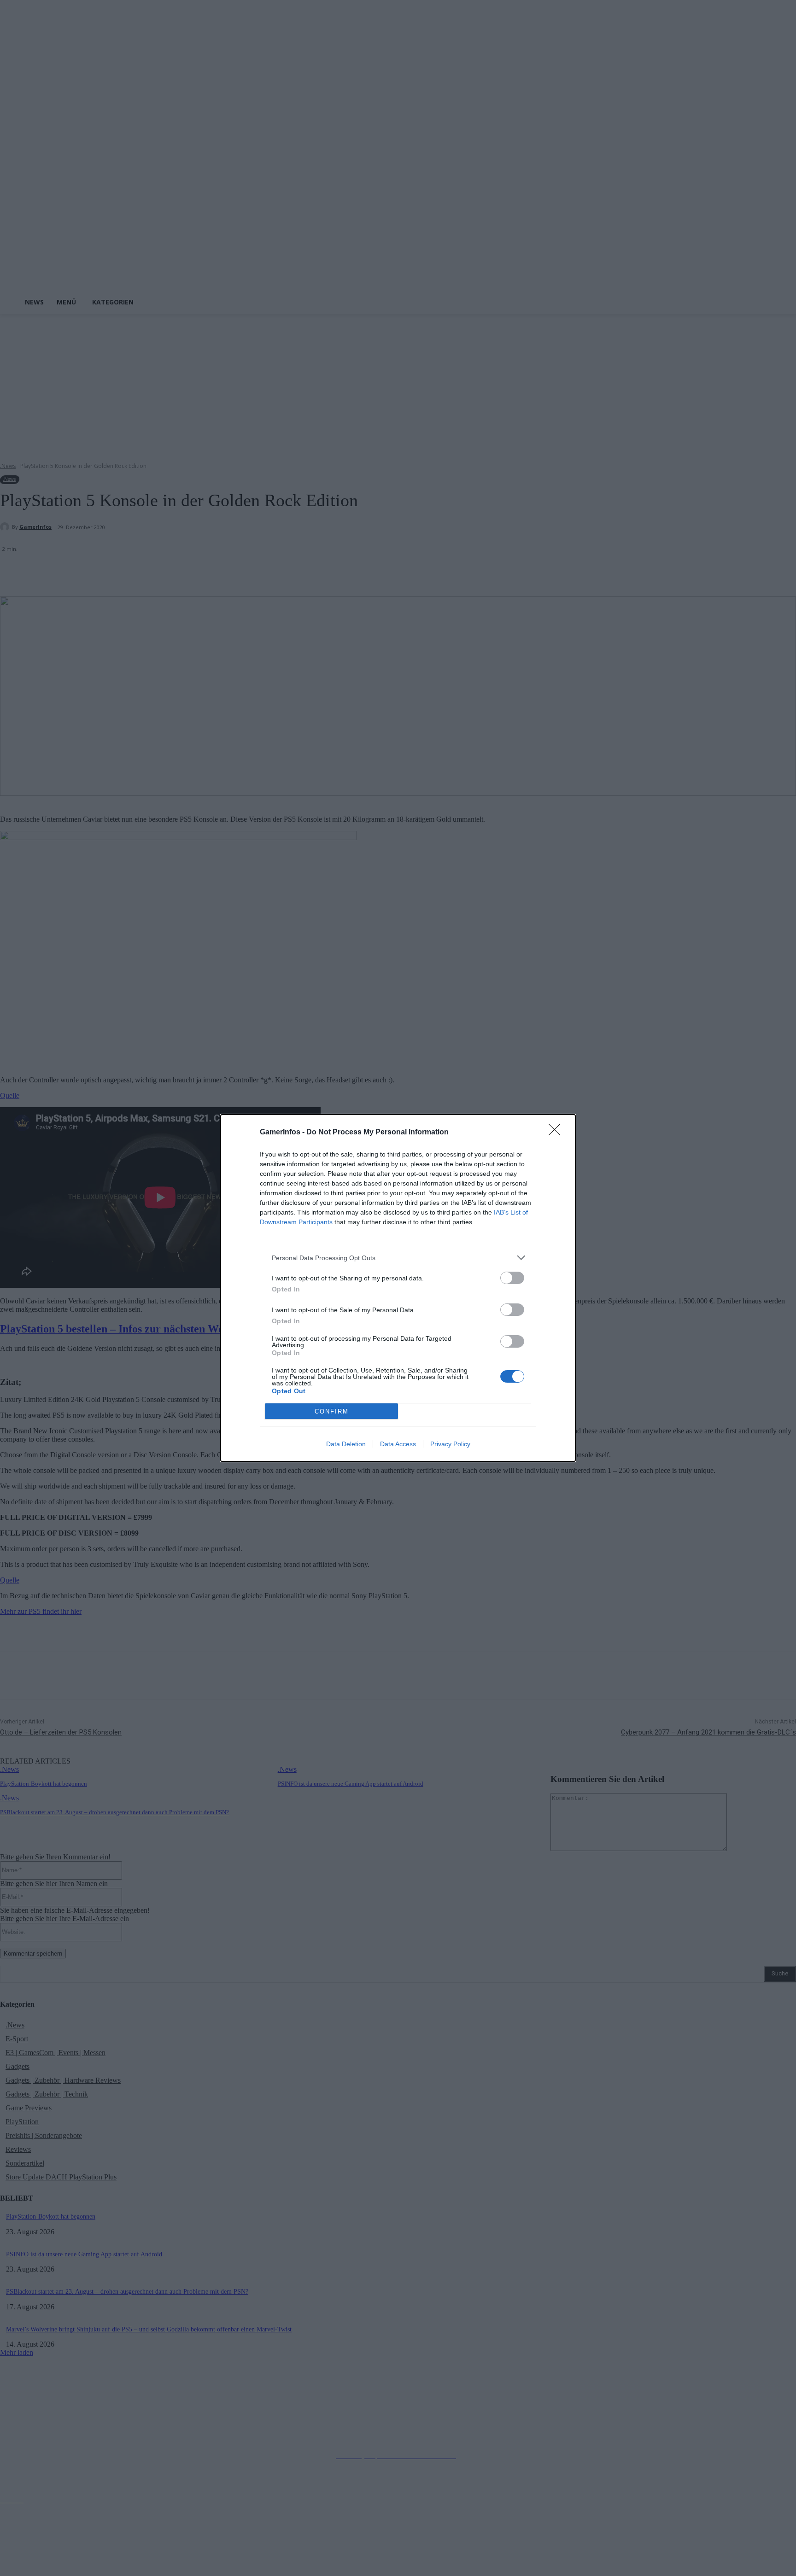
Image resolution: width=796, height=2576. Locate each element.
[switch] (512, 1278)
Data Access (398, 1444)
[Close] (557, 1133)
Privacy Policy (450, 1444)
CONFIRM (332, 1411)
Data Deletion (346, 1444)
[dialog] (398, 1288)
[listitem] (398, 1258)
